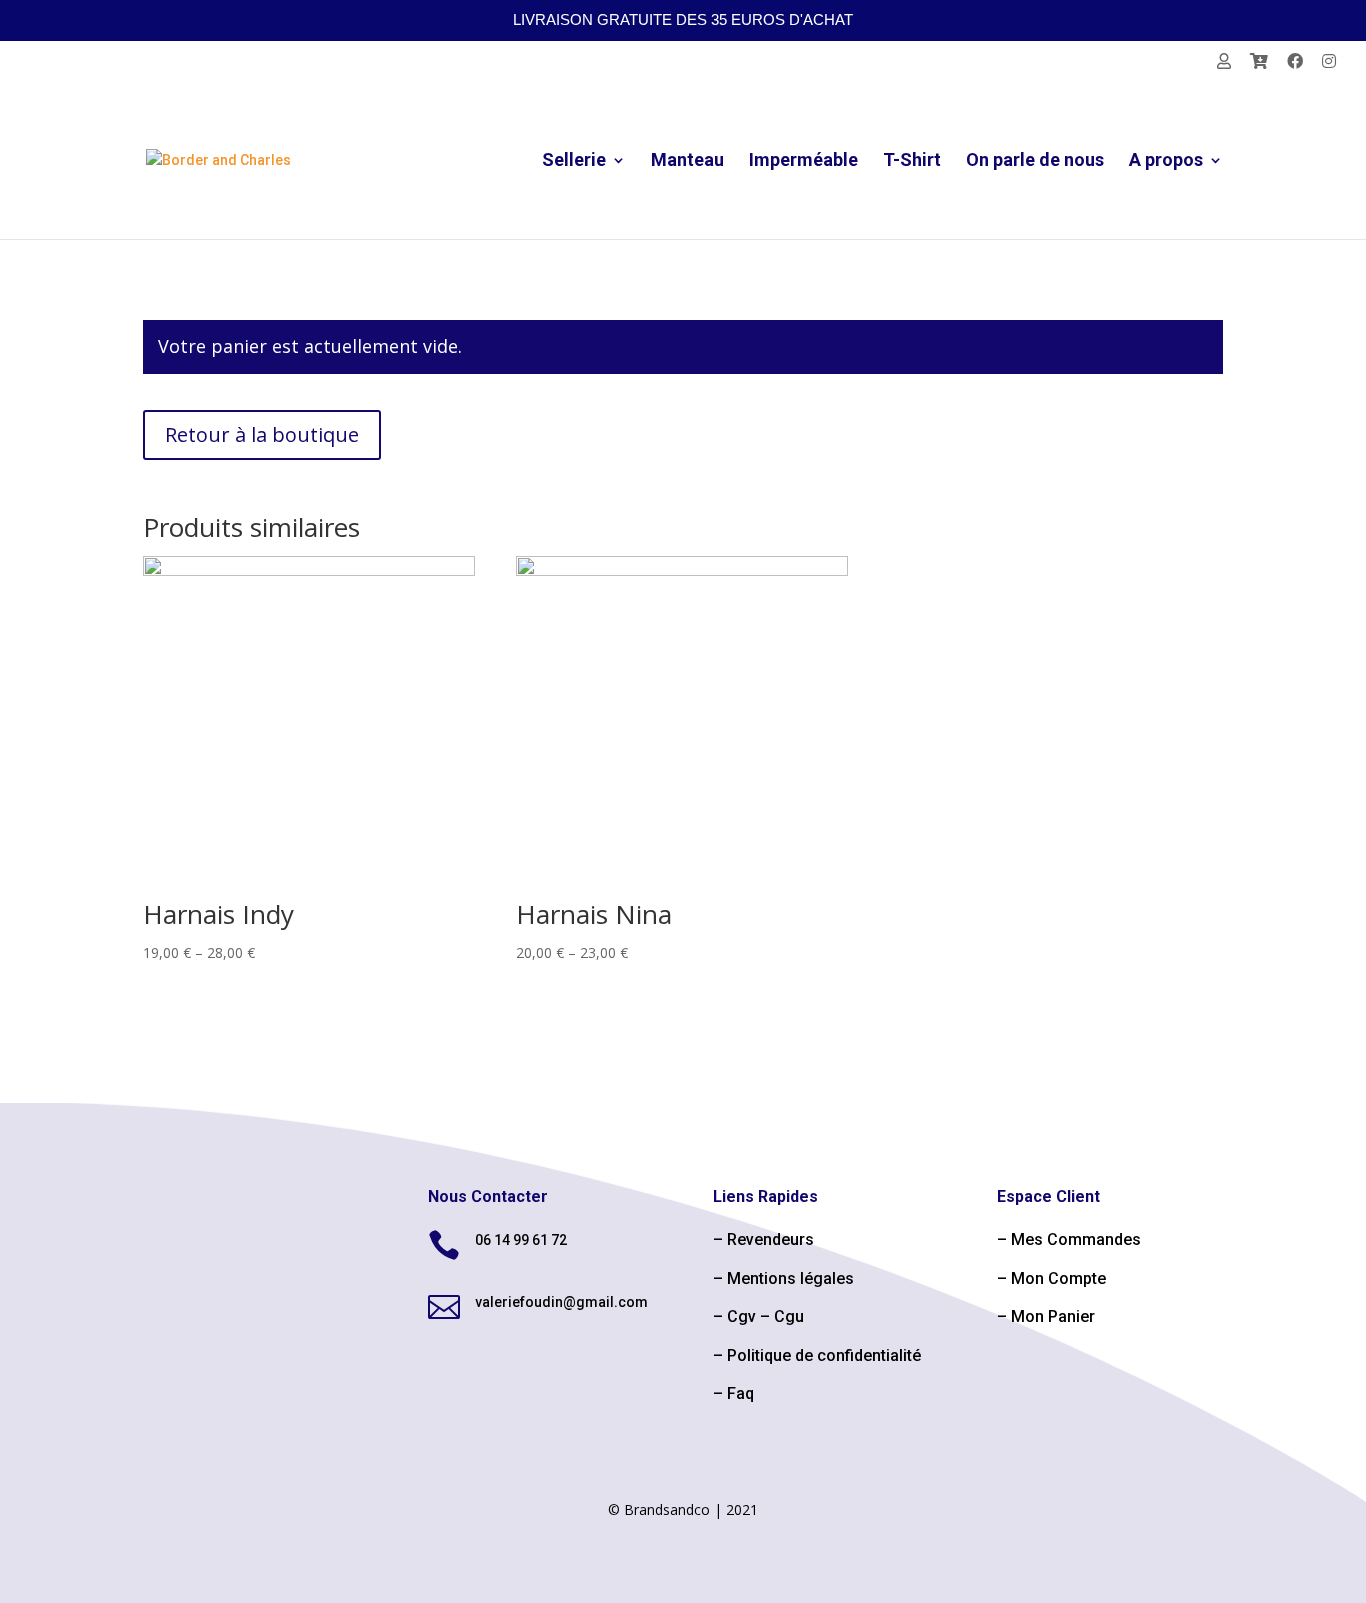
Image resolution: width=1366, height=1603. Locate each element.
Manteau (687, 161)
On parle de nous (1035, 161)
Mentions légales (790, 1278)
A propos (1166, 161)
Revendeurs (770, 1239)
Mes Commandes (1076, 1239)
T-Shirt (912, 161)
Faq (740, 1393)
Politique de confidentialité (824, 1355)
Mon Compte (1058, 1278)
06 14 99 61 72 (521, 1240)
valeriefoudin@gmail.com (561, 1302)
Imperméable (803, 161)
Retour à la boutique (262, 434)
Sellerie (574, 161)
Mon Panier (1053, 1316)
